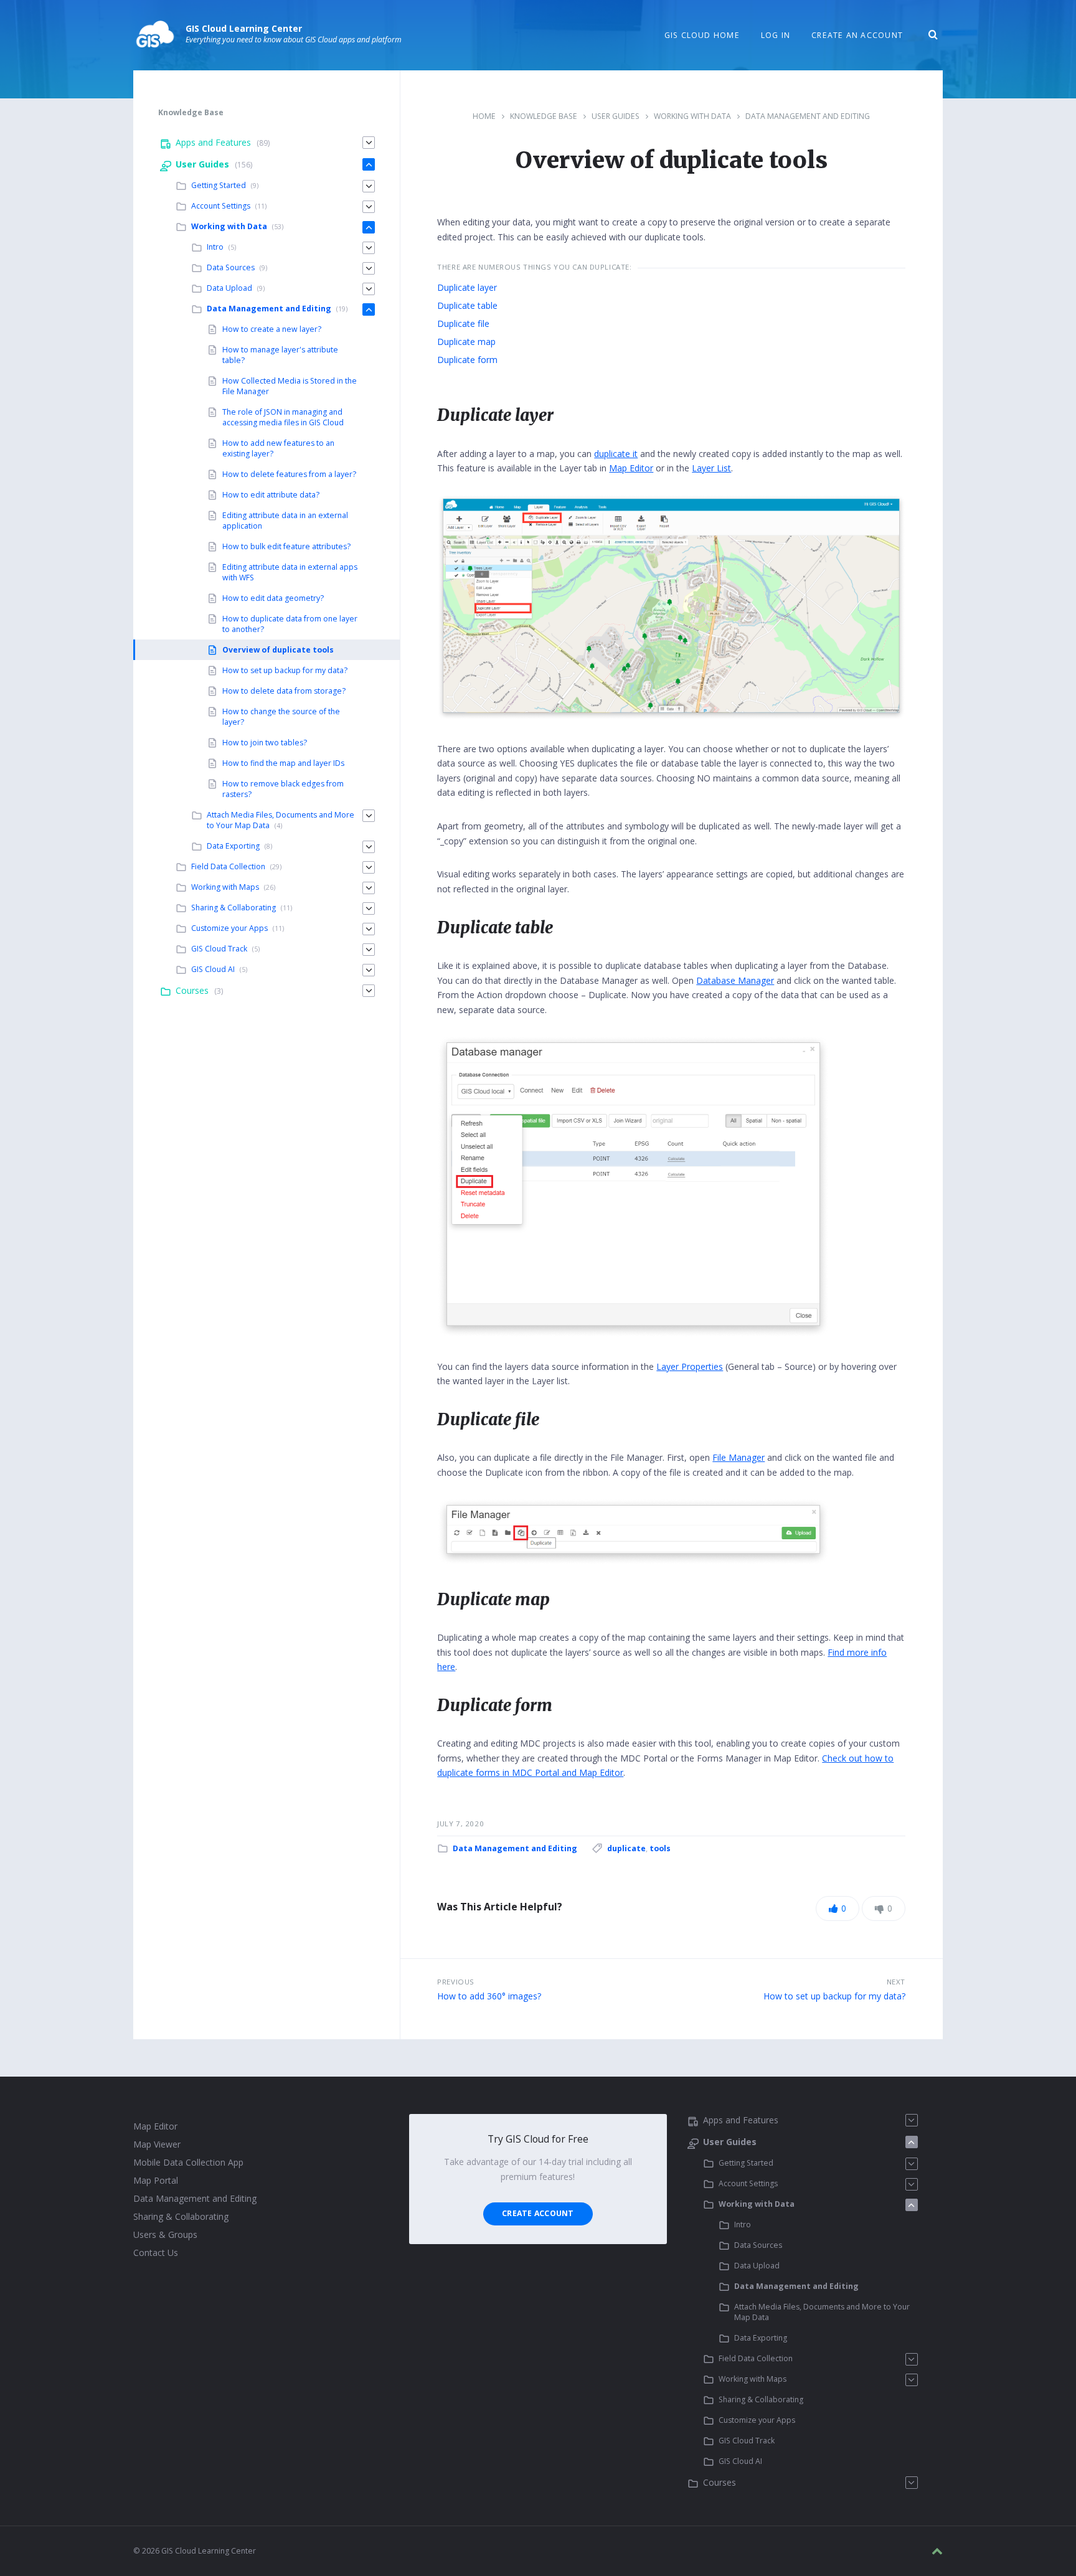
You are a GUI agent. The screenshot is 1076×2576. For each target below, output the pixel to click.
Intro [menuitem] (215, 247)
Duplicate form (467, 360)
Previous (456, 1982)
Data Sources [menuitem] (231, 267)
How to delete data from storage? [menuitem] (284, 691)
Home (484, 116)
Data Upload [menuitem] (229, 288)
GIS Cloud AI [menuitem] (213, 969)
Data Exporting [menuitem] (233, 846)
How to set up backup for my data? (834, 1996)
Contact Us (156, 2253)
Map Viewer (157, 2144)
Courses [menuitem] (192, 990)
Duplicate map (466, 342)
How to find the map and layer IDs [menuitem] (283, 763)
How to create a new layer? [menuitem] (272, 329)
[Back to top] (937, 2551)
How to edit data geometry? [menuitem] (273, 598)
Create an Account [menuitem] (857, 35)
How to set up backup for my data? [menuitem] (285, 670)
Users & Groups (165, 2234)
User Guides (616, 116)
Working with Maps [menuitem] (225, 887)
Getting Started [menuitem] (219, 185)
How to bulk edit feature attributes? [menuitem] (286, 546)
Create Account (538, 2213)
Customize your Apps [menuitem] (229, 928)
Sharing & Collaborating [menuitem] (234, 908)
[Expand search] (933, 35)
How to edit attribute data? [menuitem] (271, 495)
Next (896, 1982)
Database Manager (735, 980)
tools (660, 1848)
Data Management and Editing (808, 116)
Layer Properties (690, 1366)
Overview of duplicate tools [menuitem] (278, 650)
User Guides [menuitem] (202, 164)
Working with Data (692, 116)
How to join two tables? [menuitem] (265, 743)
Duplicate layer (467, 287)
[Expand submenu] (369, 143)
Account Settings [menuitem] (221, 206)
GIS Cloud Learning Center (244, 28)
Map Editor (631, 468)
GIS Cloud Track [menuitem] (219, 949)
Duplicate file (463, 323)
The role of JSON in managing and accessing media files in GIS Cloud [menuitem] (283, 417)
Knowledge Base (544, 116)
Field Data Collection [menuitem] (228, 866)
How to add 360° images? (489, 1996)
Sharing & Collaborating (181, 2216)
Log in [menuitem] (776, 35)
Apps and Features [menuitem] (213, 142)
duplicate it (616, 454)
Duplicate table (467, 305)
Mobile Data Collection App (188, 2162)
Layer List (711, 468)
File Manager (739, 1457)
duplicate (626, 1848)
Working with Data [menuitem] (229, 226)
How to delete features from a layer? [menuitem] (289, 474)
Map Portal (156, 2180)
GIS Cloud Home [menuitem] (702, 35)
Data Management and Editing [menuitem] (269, 309)
